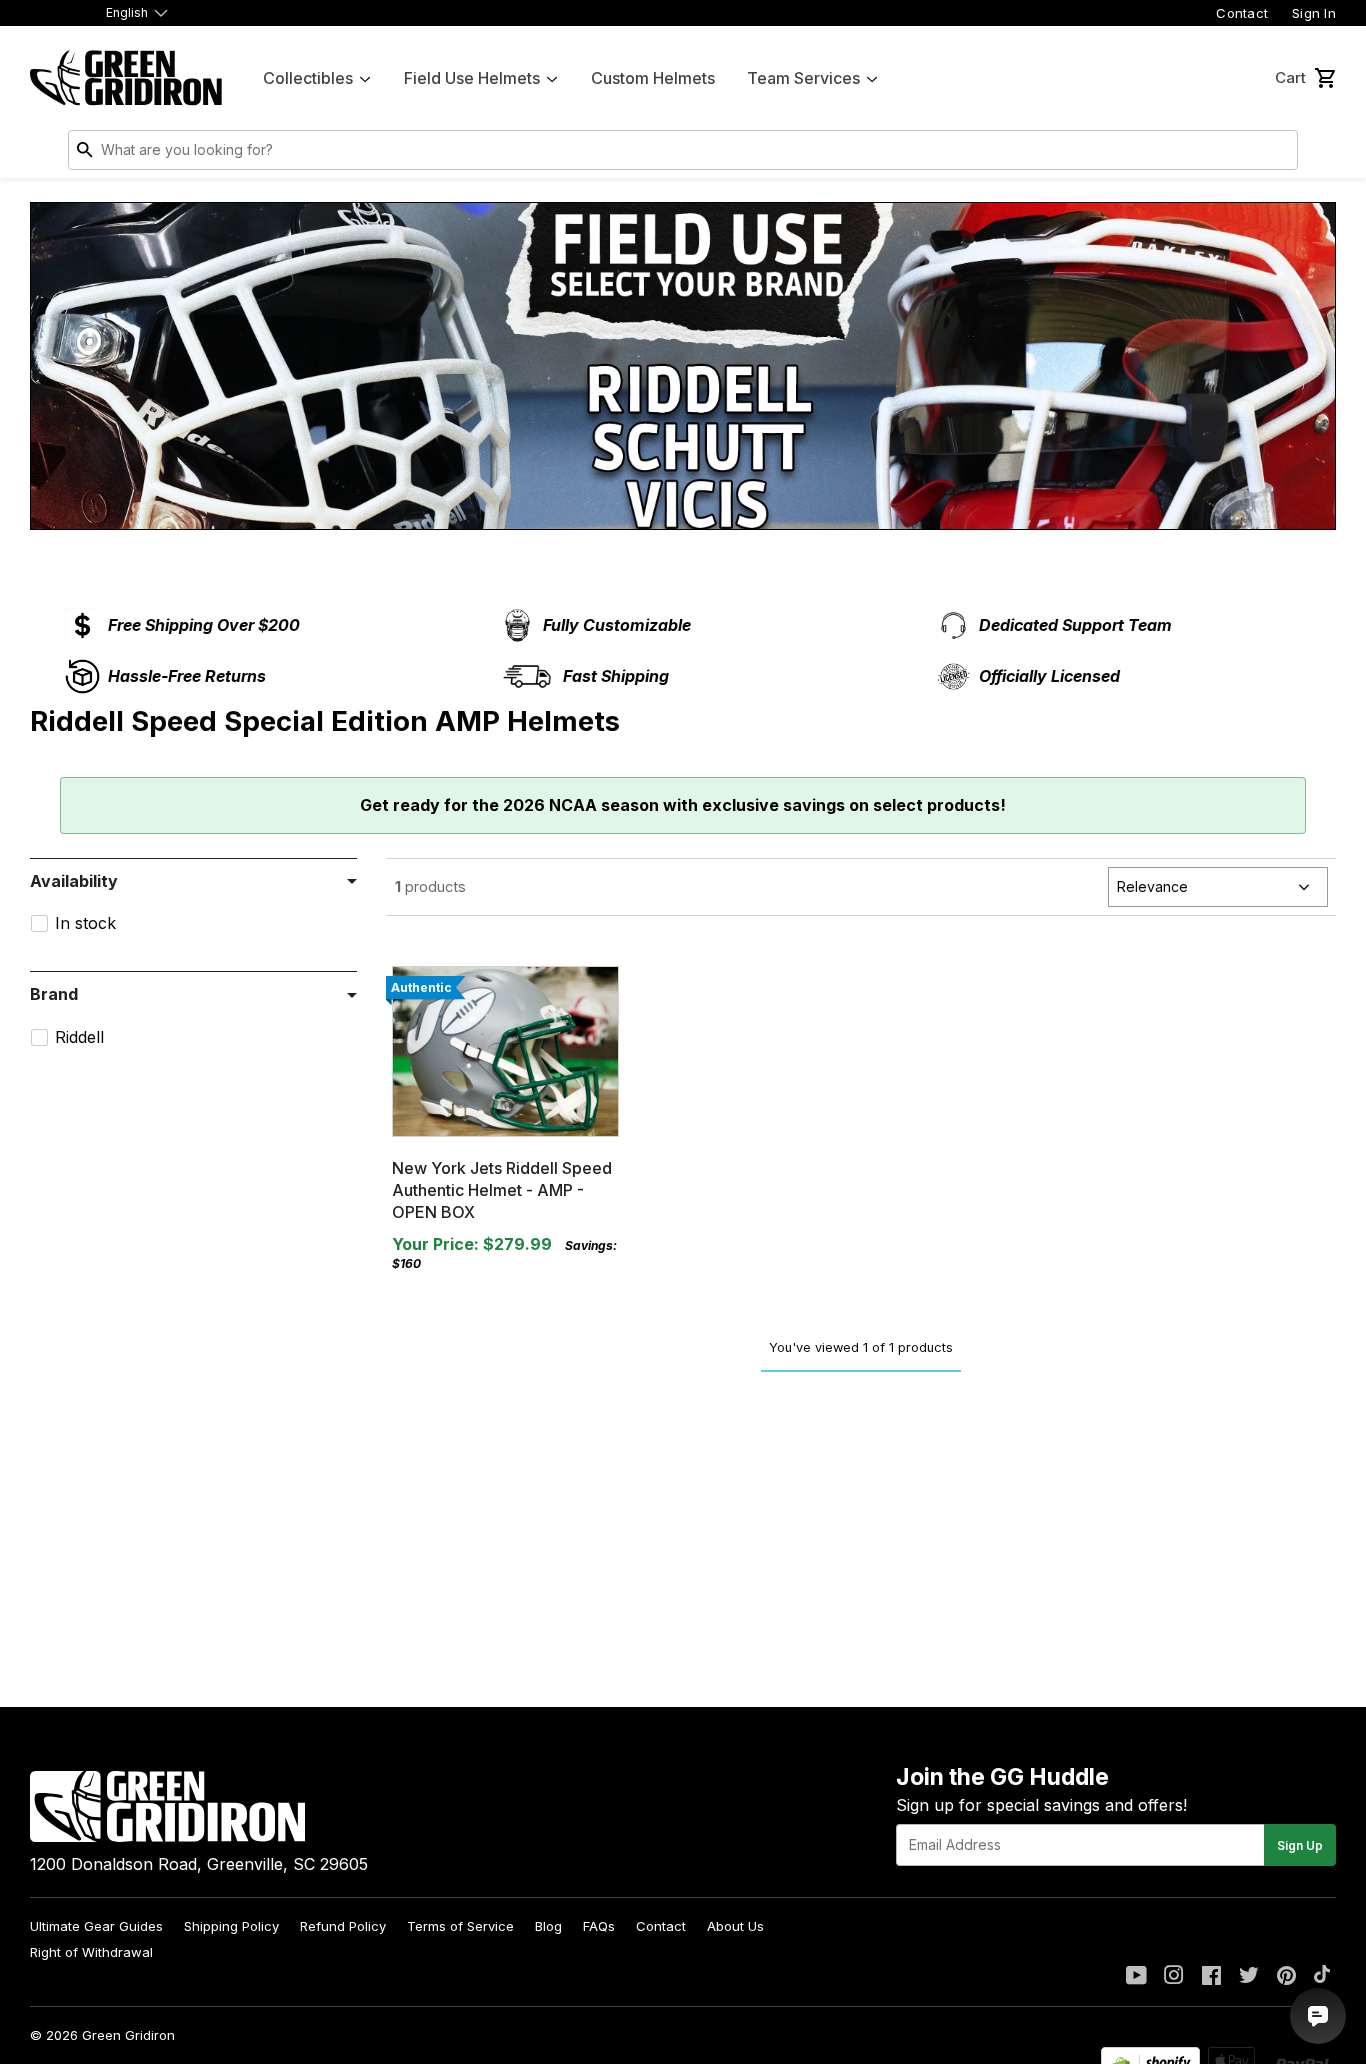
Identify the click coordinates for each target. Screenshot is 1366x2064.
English (127, 12)
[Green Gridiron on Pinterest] (1286, 1977)
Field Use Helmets (472, 78)
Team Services (803, 78)
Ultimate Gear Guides (96, 1926)
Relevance (1152, 886)
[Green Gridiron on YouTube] (1136, 1977)
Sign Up (1300, 1845)
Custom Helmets (653, 78)
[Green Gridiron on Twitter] (1249, 1977)
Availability (74, 881)
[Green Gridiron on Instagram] (1174, 1977)
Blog (548, 1926)
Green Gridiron (128, 2035)
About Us (735, 1926)
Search (1278, 154)
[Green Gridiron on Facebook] (1211, 1977)
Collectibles (308, 78)
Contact (1242, 13)
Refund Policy (343, 1926)
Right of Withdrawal (91, 1952)
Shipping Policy (231, 1926)
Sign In (1314, 13)
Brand (54, 994)
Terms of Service (460, 1926)
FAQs (599, 1926)
